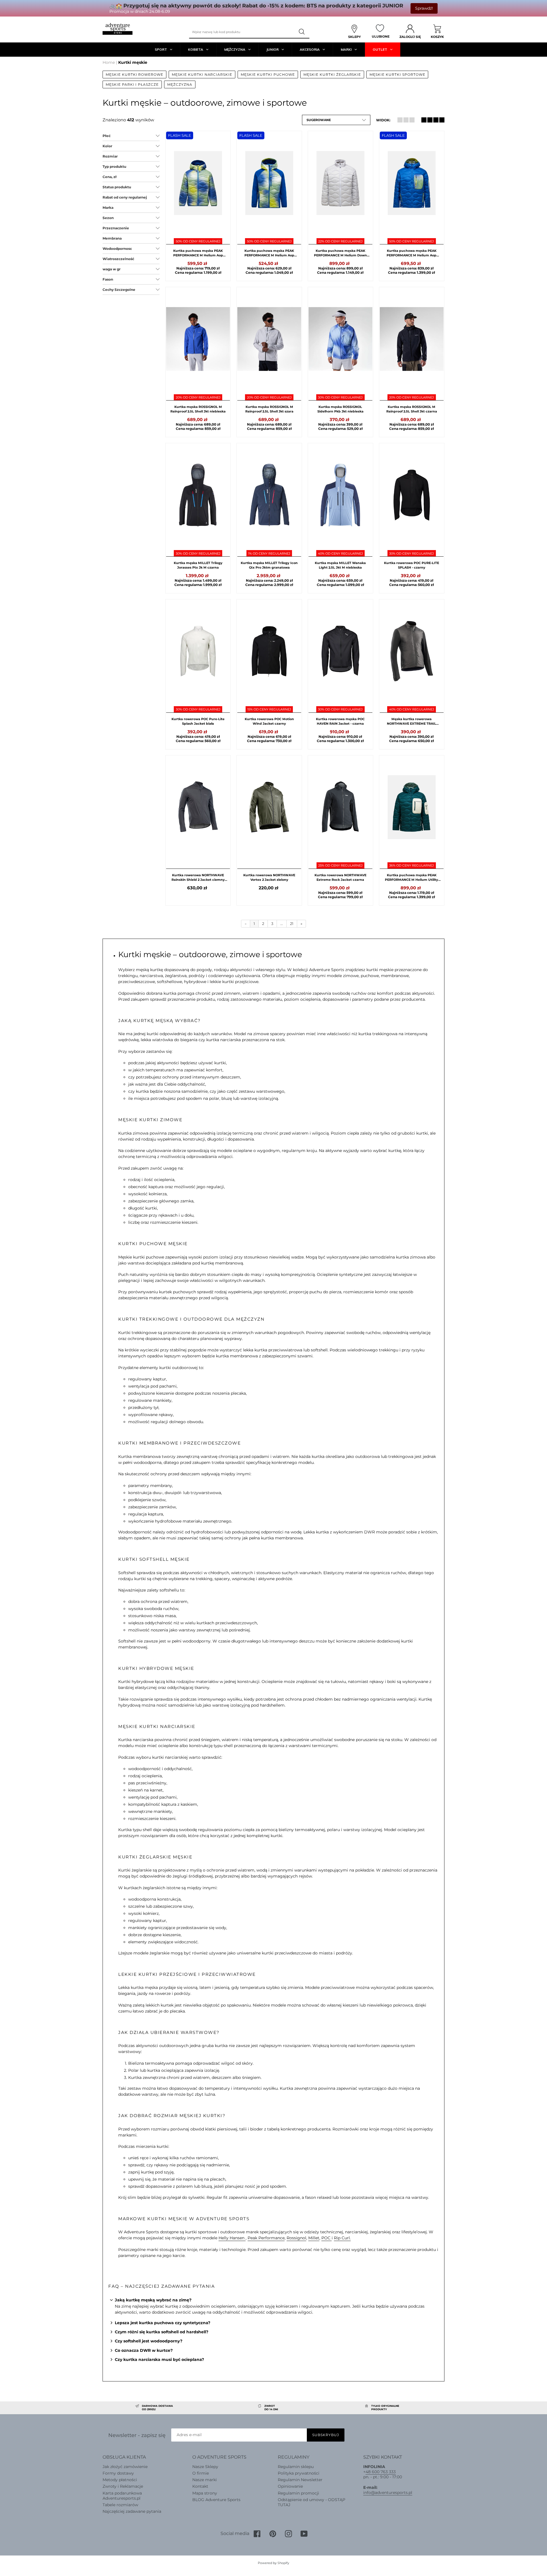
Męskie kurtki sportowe (397, 74)
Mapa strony (205, 2493)
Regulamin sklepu (296, 2467)
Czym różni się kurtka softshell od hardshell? (162, 2332)
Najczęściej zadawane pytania (132, 2511)
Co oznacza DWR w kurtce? (144, 2350)
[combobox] (242, 32)
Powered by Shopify (273, 2563)
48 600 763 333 (381, 2472)
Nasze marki (205, 2480)
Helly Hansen (232, 2238)
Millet (314, 2238)
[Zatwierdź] (302, 32)
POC (326, 2238)
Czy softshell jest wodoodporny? (149, 2341)
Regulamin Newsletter (300, 2480)
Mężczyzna (180, 84)
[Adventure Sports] (118, 29)
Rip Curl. (342, 2238)
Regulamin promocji (298, 2493)
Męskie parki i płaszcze (132, 84)
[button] (336, 120)
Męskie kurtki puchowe (268, 74)
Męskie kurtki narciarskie (202, 74)
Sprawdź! (424, 8)
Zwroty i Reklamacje (123, 2486)
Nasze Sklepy (205, 2467)
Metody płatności (120, 2480)
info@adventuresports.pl (388, 2493)
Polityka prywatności (299, 2473)
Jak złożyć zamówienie (125, 2467)
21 (292, 924)
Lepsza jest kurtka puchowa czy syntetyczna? (163, 2323)
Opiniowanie (290, 2486)
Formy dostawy (118, 2473)
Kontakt (200, 2486)
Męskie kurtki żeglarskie (332, 74)
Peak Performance (266, 2238)
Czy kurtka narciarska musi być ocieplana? (159, 2360)
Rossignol (296, 2238)
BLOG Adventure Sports (216, 2500)
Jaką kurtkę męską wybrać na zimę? (153, 2300)
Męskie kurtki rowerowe (134, 74)
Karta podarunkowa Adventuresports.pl (122, 2496)
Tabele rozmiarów (120, 2505)
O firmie (201, 2473)
